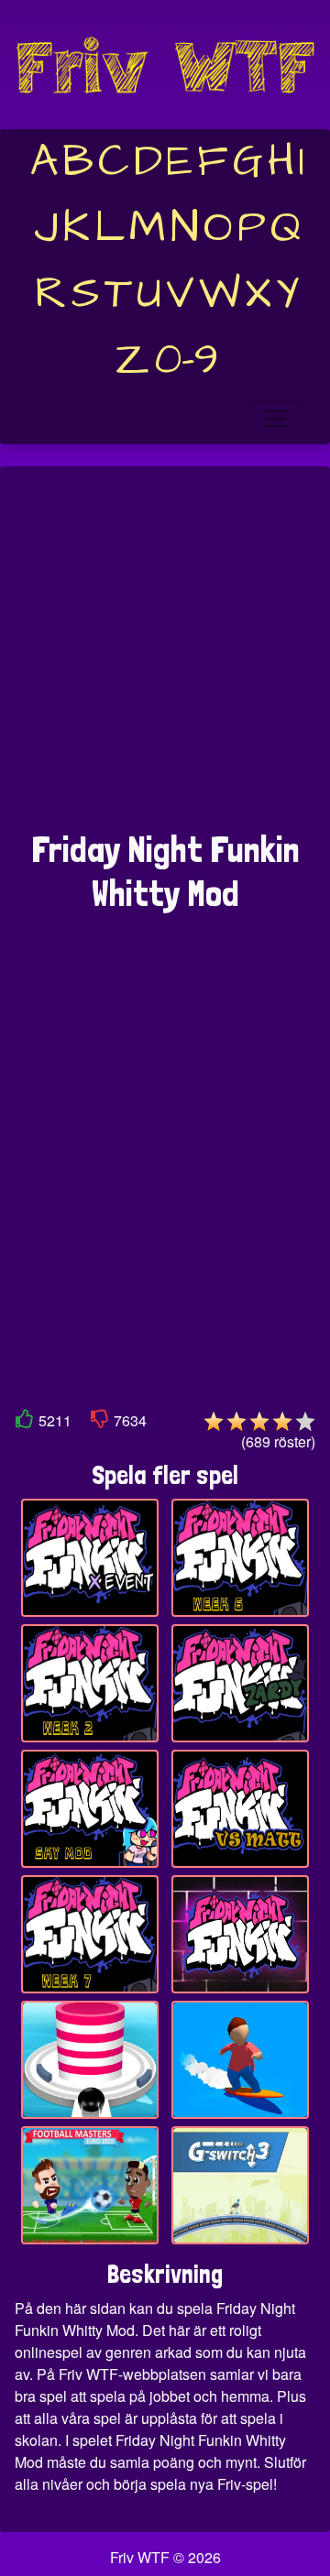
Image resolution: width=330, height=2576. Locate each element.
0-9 (187, 360)
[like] (25, 1422)
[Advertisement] (165, 658)
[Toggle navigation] (276, 419)
